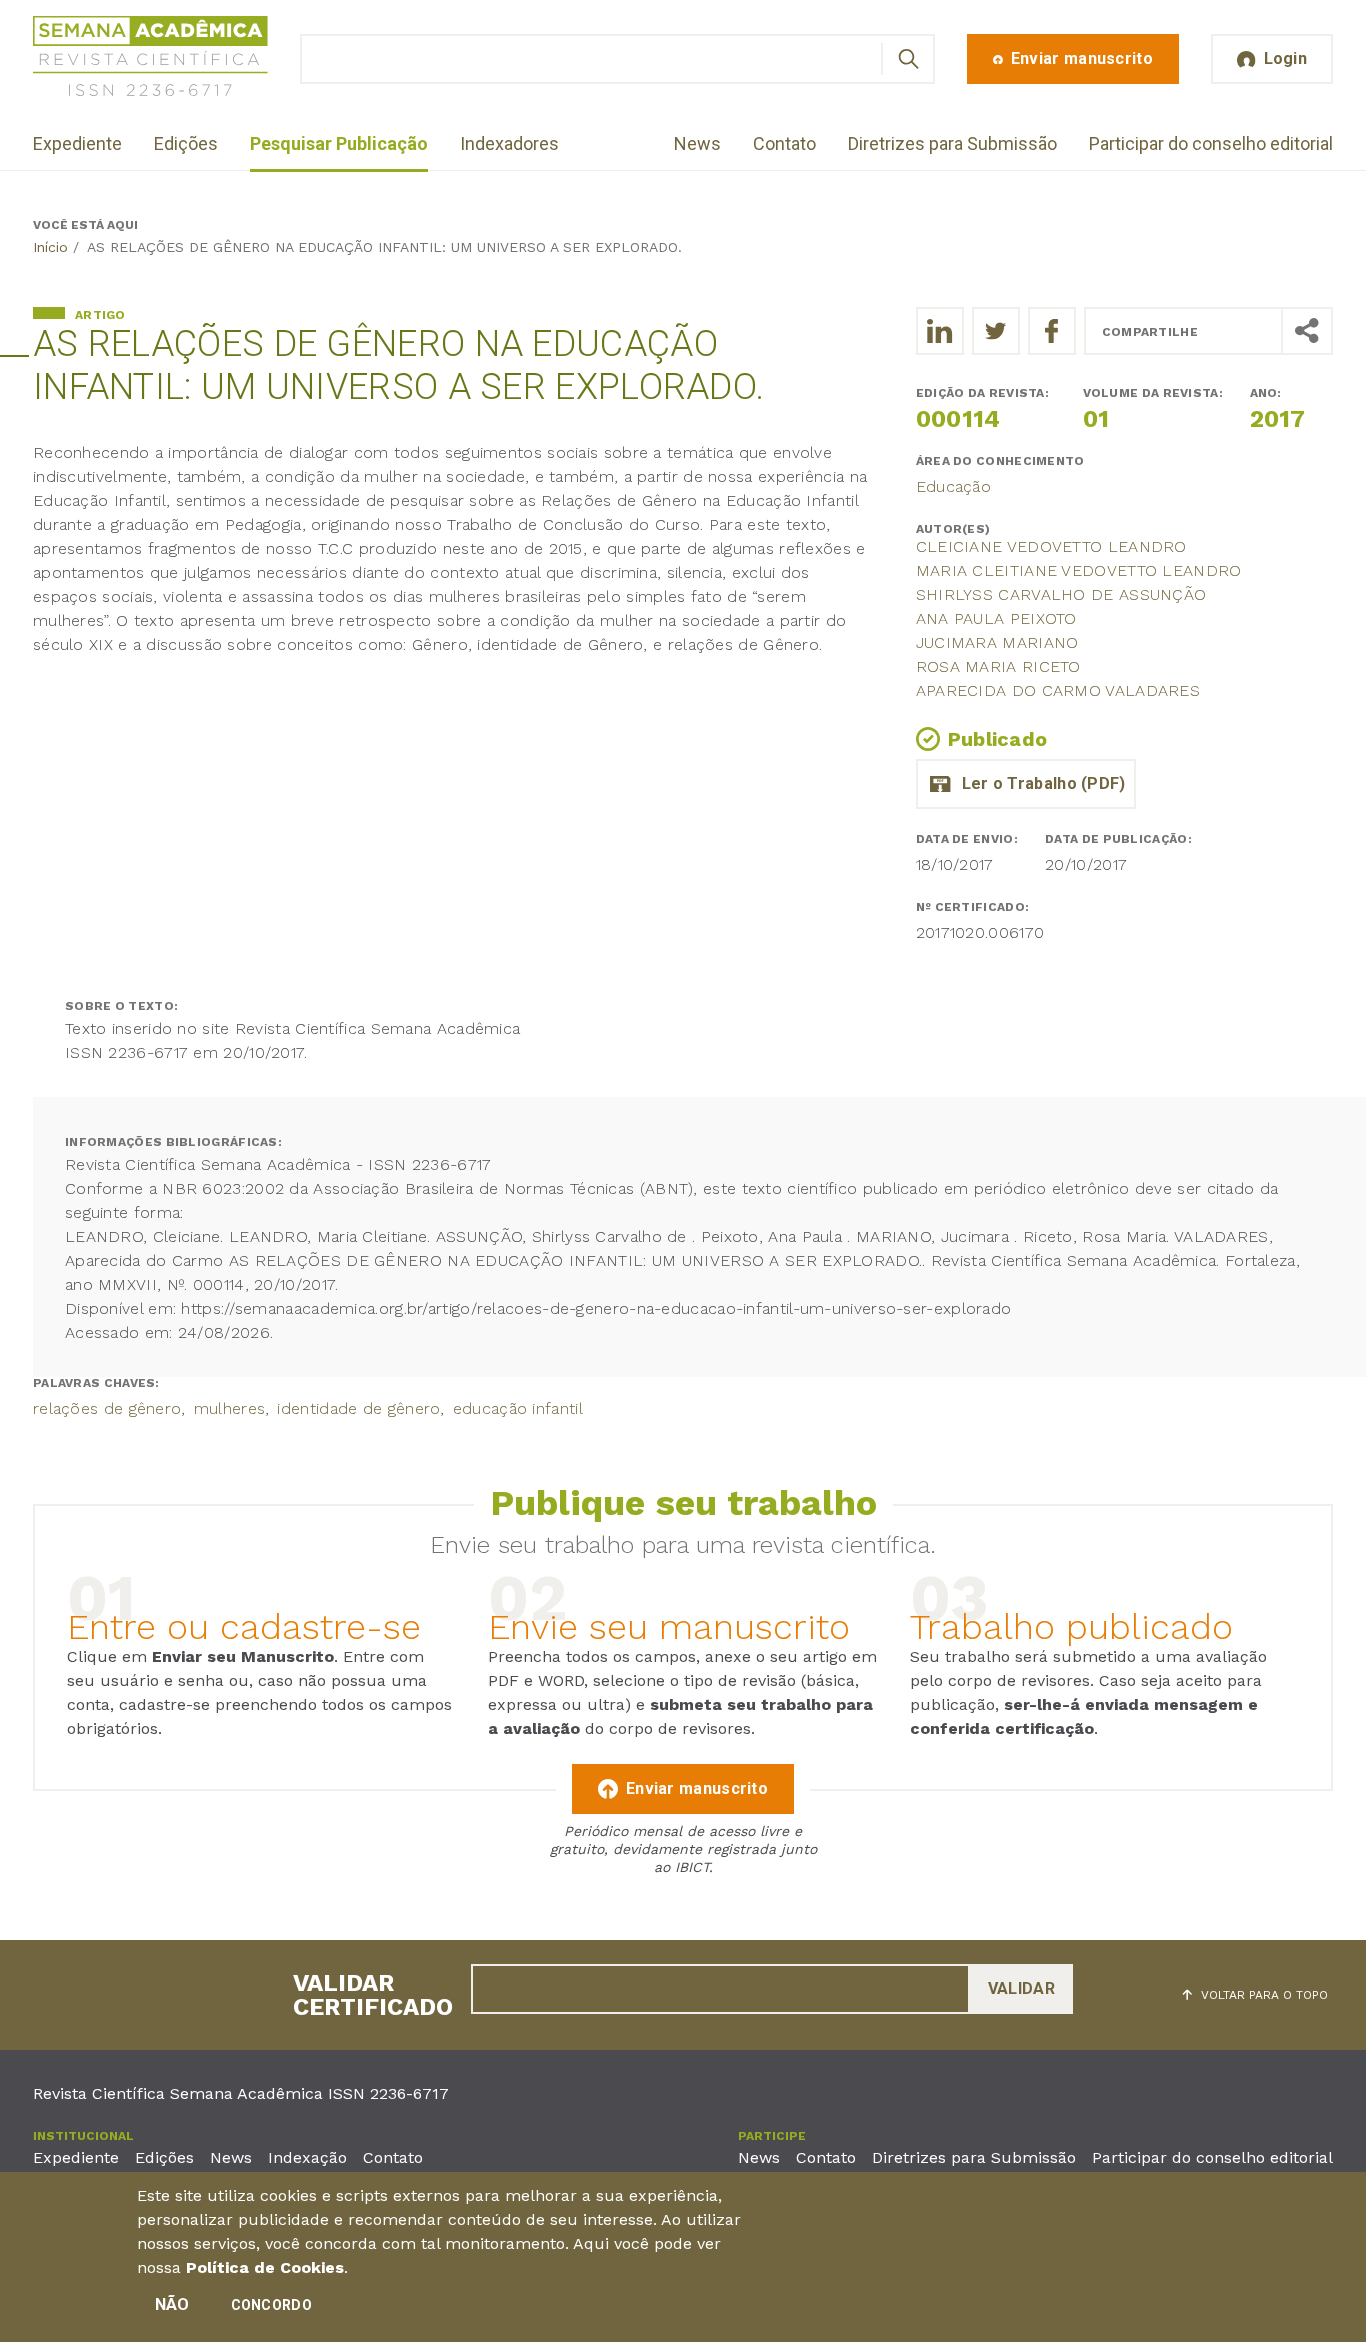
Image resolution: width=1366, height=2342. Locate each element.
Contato (784, 143)
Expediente (77, 143)
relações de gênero (107, 1408)
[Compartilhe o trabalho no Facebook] (1052, 331)
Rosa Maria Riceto (998, 666)
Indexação (307, 2157)
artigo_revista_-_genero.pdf (1026, 784)
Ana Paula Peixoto (996, 618)
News (697, 143)
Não (172, 2304)
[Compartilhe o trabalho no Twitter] (996, 331)
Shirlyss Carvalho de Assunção (1061, 594)
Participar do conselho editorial (1211, 143)
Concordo (271, 2305)
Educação (953, 486)
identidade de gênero (358, 1408)
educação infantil (518, 1408)
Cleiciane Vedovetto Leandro (1051, 546)
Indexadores (509, 143)
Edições (186, 143)
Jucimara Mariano (997, 642)
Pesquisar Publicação (339, 143)
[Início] (150, 59)
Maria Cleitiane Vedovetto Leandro (1079, 570)
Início (50, 247)
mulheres (229, 1408)
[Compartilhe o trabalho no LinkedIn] (940, 331)
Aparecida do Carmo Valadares (1058, 690)
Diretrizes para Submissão (952, 143)
